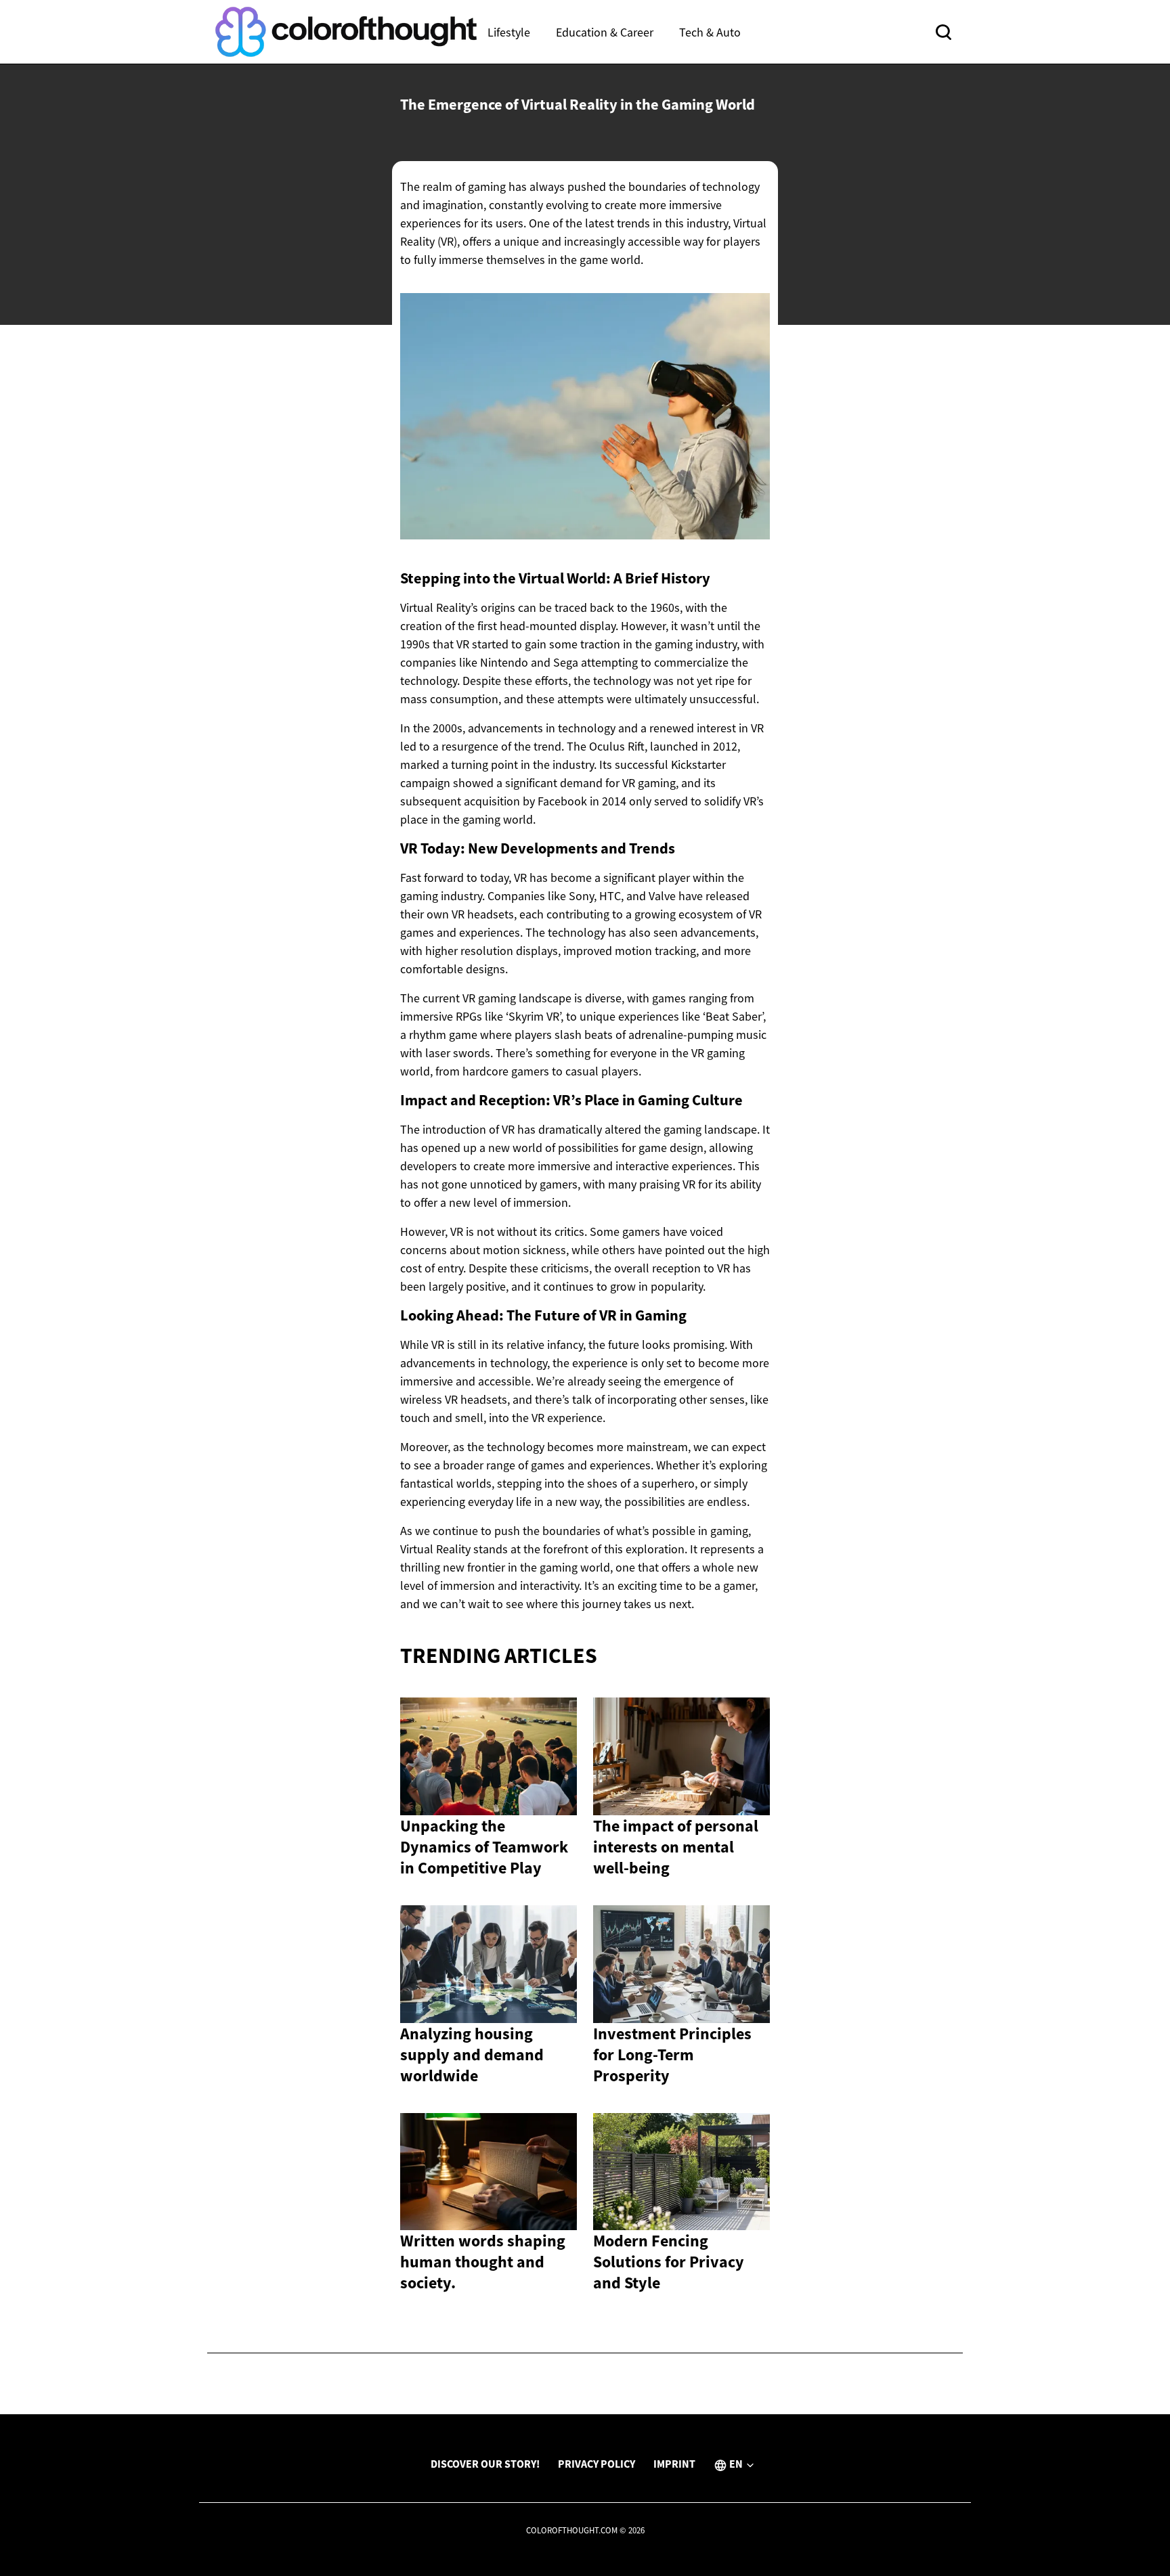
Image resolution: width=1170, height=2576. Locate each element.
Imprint (674, 2464)
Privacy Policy (597, 2464)
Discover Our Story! (485, 2464)
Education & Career (605, 32)
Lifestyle (509, 32)
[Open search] (944, 32)
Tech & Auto (710, 32)
